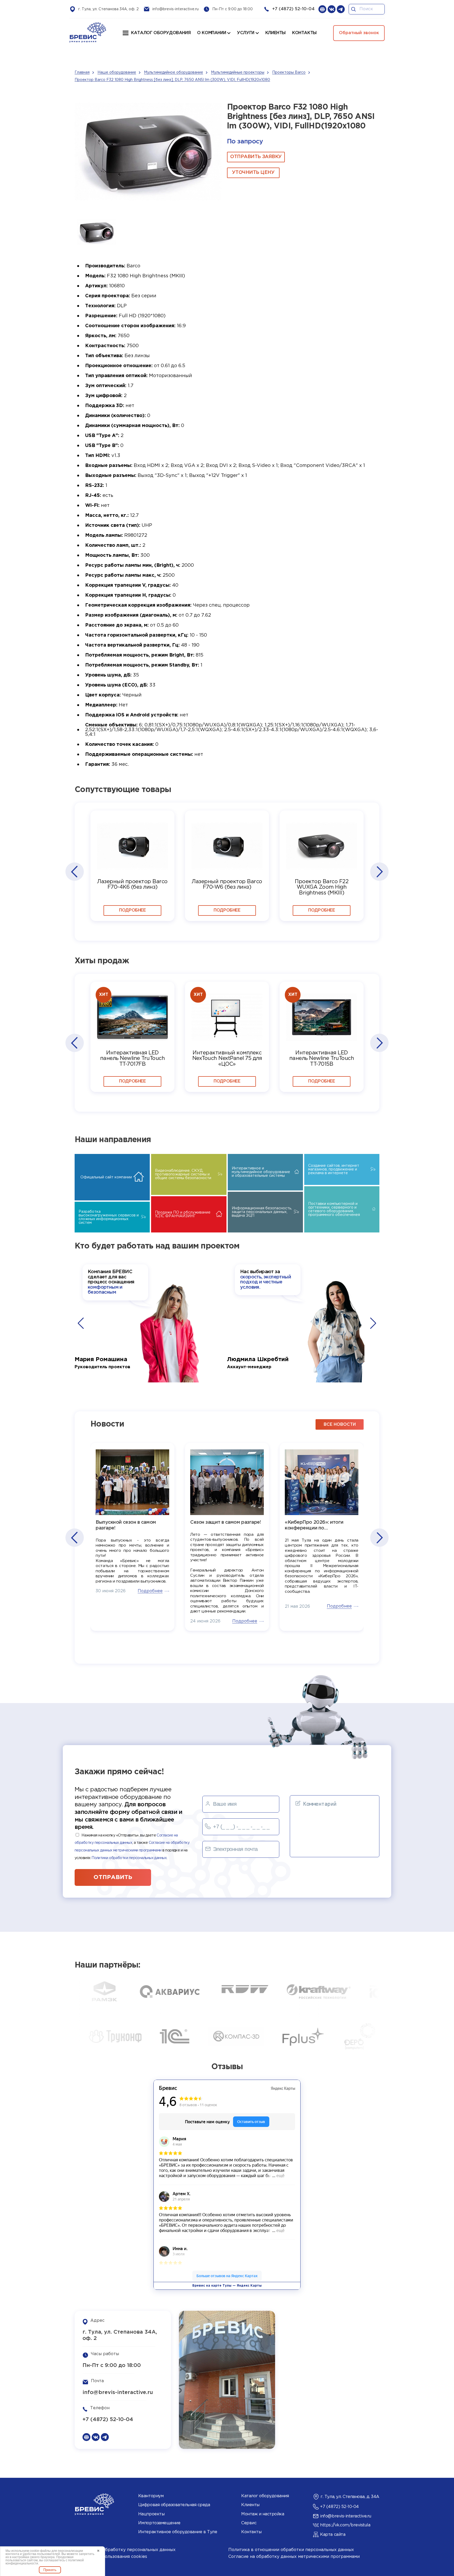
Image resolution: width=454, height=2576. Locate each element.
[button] (74, 872)
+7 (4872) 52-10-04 (293, 9)
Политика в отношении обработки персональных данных (291, 2550)
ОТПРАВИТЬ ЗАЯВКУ (256, 157)
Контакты (251, 2532)
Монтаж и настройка (263, 2514)
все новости (340, 1425)
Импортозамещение (159, 2523)
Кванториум (151, 2496)
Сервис (249, 2523)
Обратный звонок (359, 33)
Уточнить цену (253, 173)
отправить (113, 1877)
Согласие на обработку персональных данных (125, 2550)
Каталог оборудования (161, 33)
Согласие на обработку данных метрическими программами (294, 2557)
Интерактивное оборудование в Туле (178, 2532)
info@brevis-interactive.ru (176, 9)
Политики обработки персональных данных (129, 1858)
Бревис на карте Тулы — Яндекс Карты (227, 2286)
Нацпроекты (151, 2514)
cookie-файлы (40, 2551)
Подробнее (132, 910)
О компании (211, 33)
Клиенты (250, 2505)
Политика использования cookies (111, 2557)
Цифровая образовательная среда (174, 2505)
